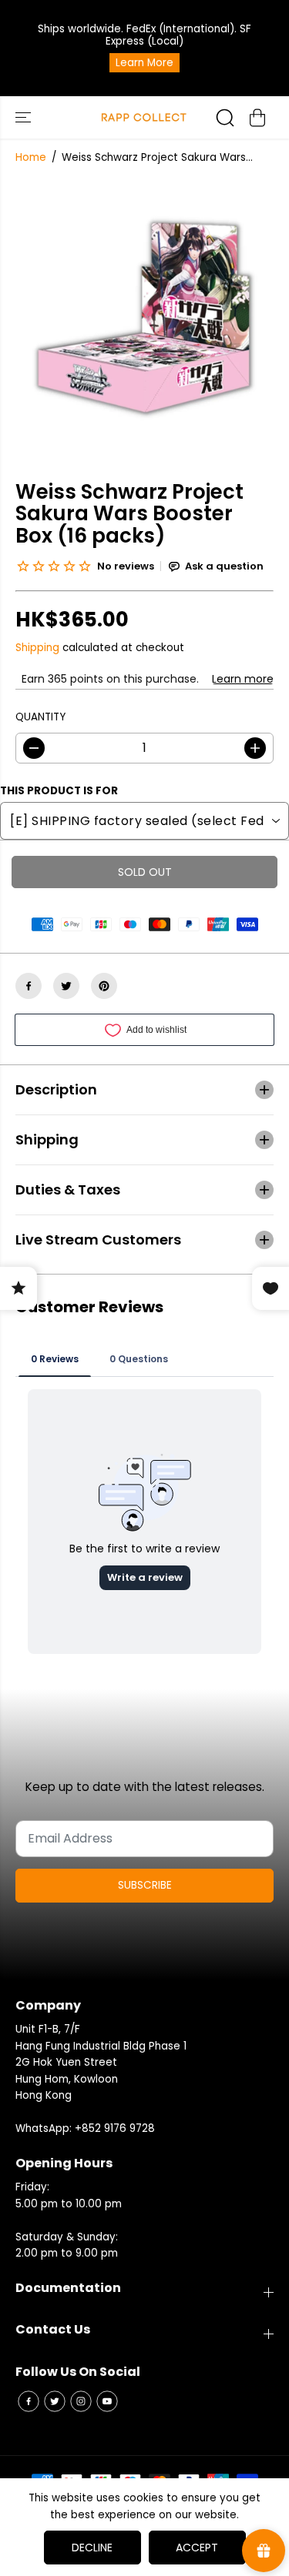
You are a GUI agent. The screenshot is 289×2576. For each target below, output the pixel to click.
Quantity (40, 717)
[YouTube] (107, 2401)
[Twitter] (66, 986)
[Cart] (257, 118)
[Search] (225, 118)
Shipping (37, 648)
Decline (92, 2548)
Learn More (144, 63)
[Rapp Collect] (144, 117)
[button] (25, 117)
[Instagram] (81, 2401)
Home (31, 157)
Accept (197, 2548)
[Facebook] (29, 986)
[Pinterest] (104, 986)
